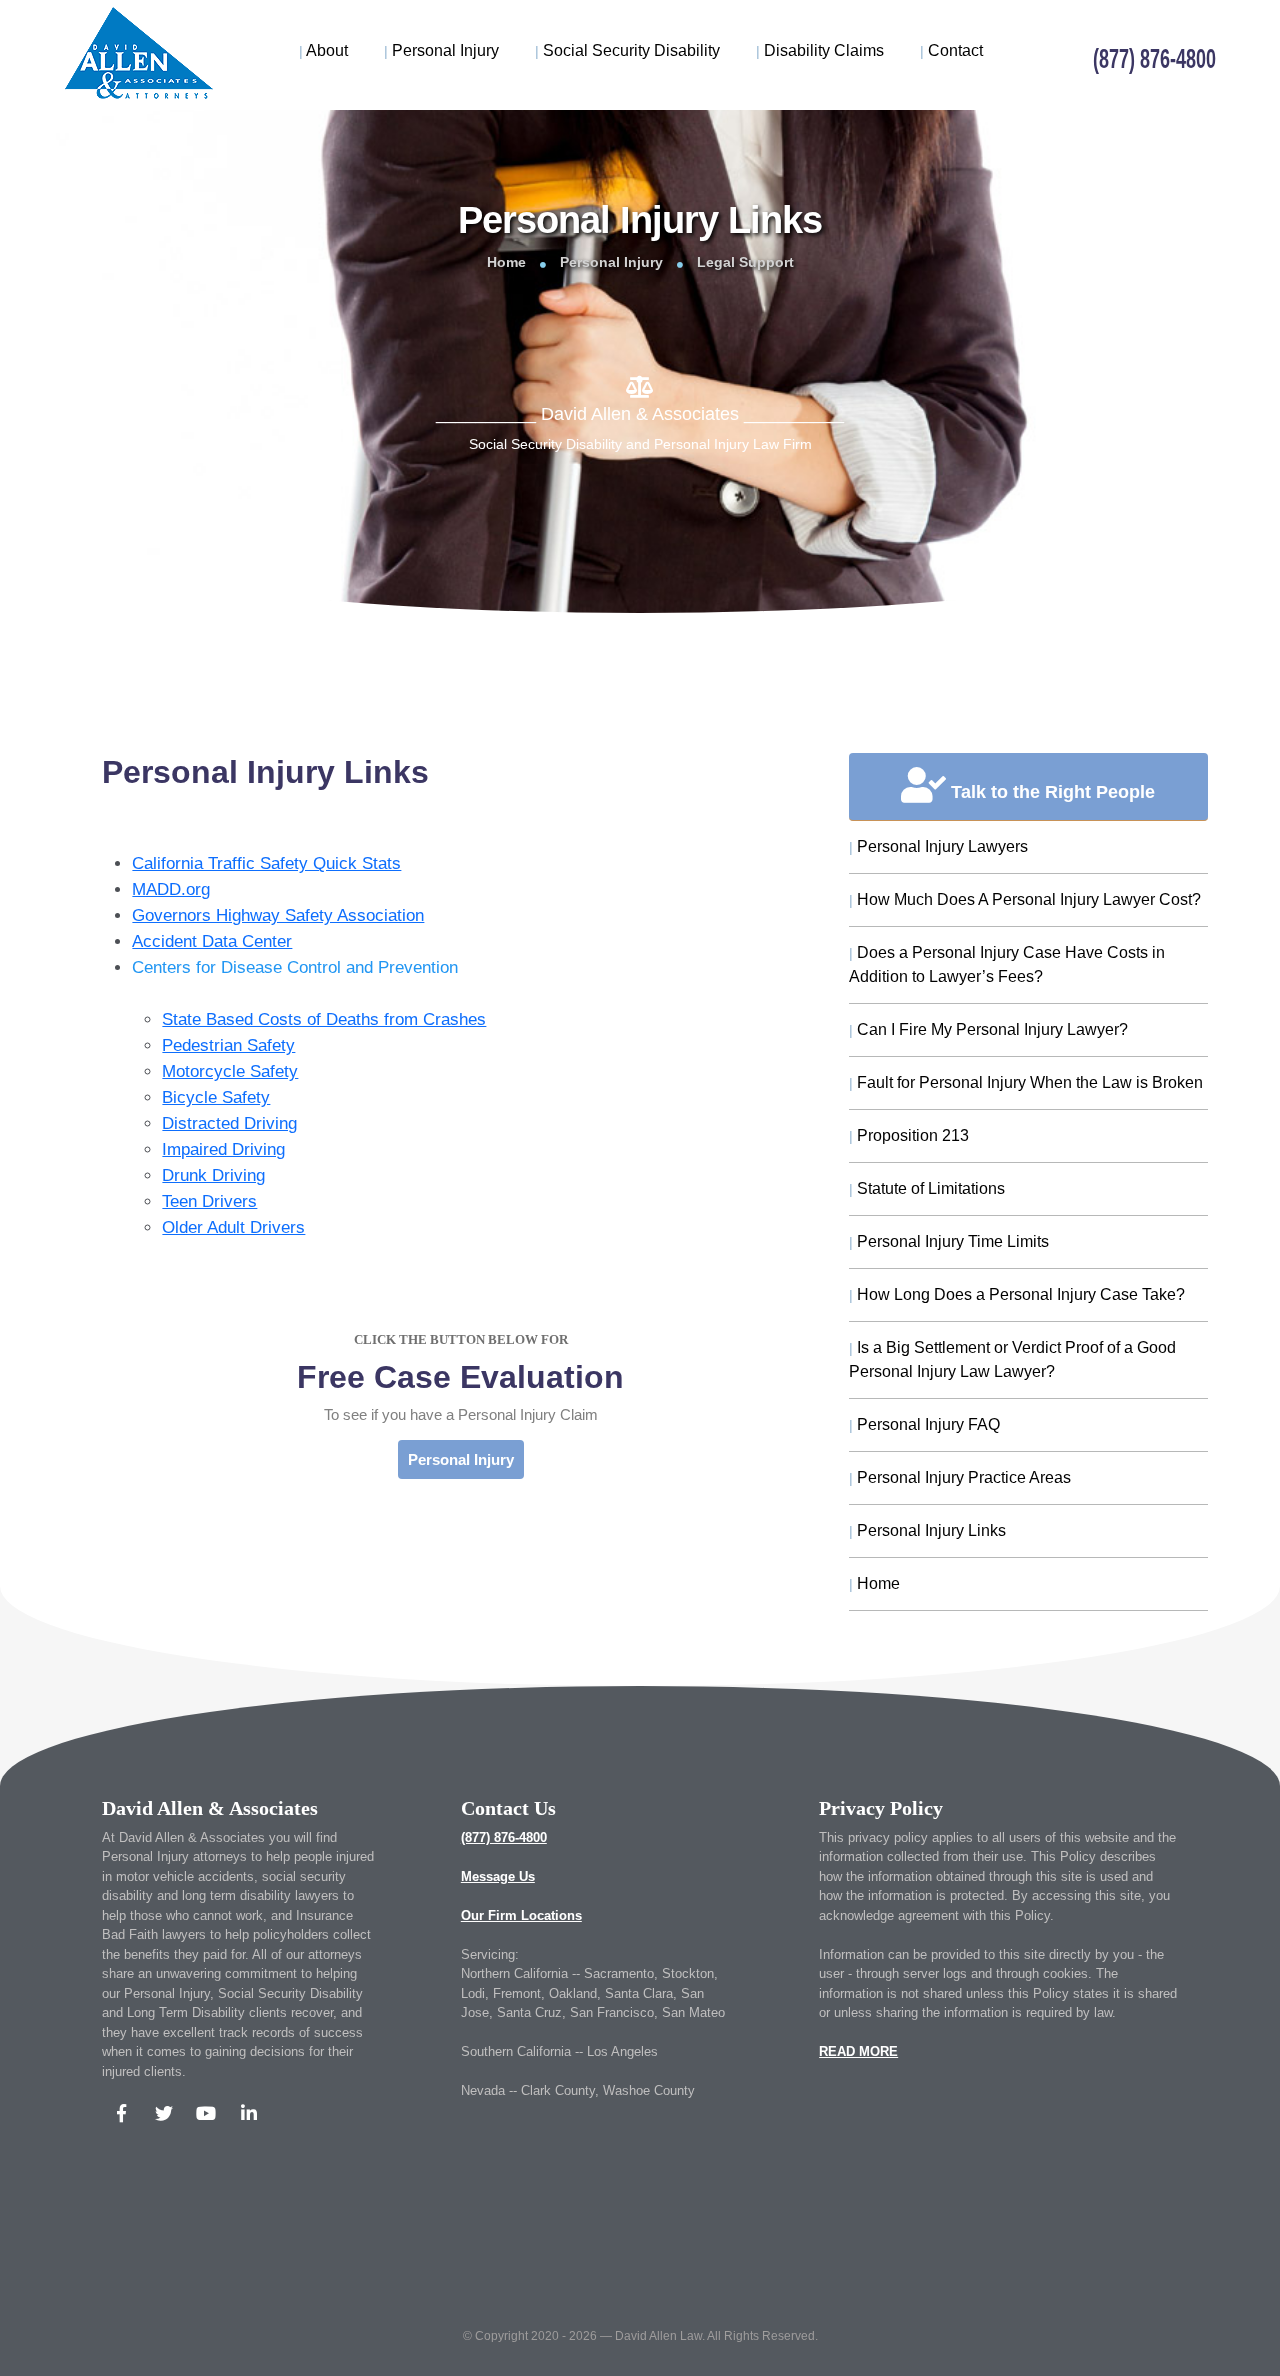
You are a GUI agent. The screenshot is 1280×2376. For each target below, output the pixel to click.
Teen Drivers (209, 1201)
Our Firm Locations (521, 1915)
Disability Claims (820, 50)
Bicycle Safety (216, 1097)
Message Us (498, 1876)
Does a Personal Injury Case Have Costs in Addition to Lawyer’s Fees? (1007, 964)
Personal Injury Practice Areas (960, 1477)
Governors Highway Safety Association (278, 915)
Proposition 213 (909, 1135)
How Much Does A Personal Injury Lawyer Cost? (1025, 899)
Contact (951, 50)
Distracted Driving (229, 1123)
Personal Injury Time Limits (949, 1241)
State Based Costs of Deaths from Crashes (324, 1019)
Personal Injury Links (927, 1530)
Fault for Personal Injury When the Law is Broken (1026, 1082)
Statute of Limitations (927, 1188)
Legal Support (745, 262)
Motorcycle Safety (230, 1071)
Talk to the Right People (1050, 792)
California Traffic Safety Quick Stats (266, 863)
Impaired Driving (223, 1149)
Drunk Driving (213, 1175)
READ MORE (858, 2051)
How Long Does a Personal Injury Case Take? (1017, 1294)
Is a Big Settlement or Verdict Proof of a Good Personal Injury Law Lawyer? (1012, 1359)
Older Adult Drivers (233, 1227)
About (323, 50)
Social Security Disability (627, 50)
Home (506, 262)
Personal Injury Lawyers (938, 846)
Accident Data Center (212, 941)
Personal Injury (441, 50)
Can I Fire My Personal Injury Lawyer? (988, 1029)
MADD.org (171, 889)
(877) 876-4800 (504, 1837)
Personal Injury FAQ (924, 1424)
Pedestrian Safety (228, 1045)
